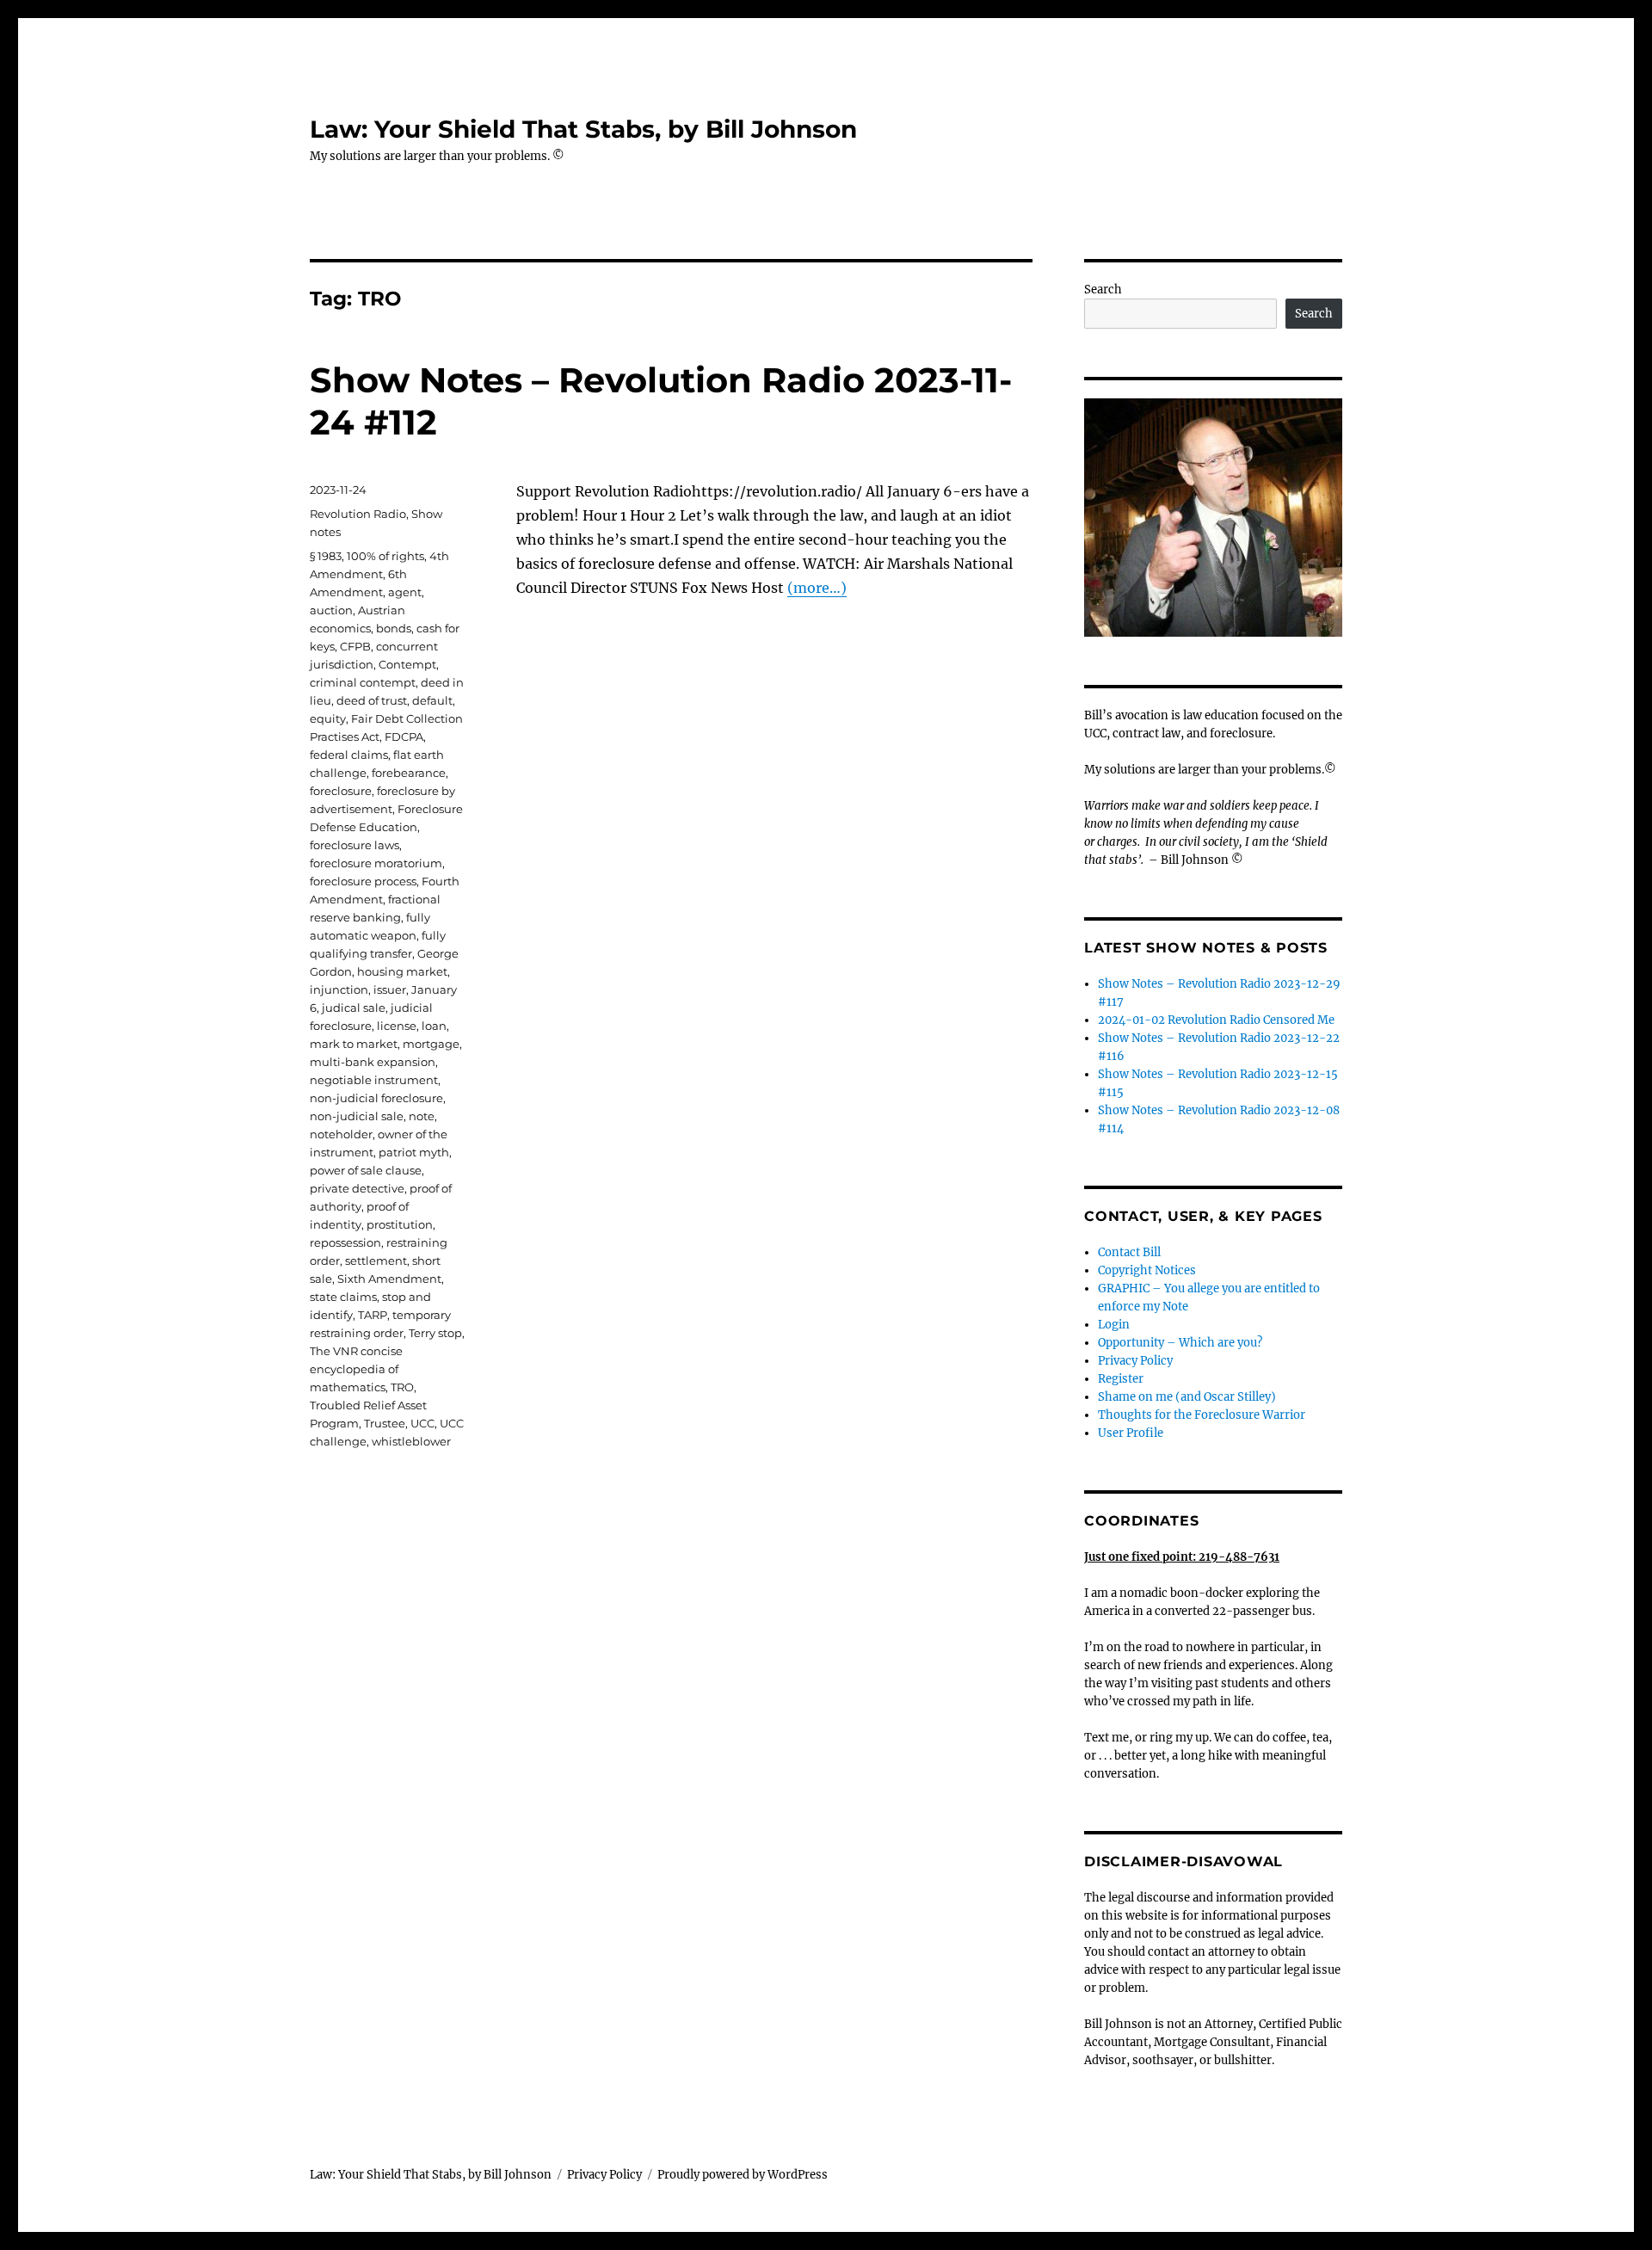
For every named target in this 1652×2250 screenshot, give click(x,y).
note (422, 1116)
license (397, 1026)
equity (328, 718)
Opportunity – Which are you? (1180, 1343)
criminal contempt (363, 682)
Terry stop (435, 1333)
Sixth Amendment (389, 1279)
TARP (373, 1315)
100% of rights (385, 556)
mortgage (431, 1044)
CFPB (355, 646)
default (432, 700)
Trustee (385, 1423)
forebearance (409, 773)
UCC (422, 1423)
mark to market (354, 1044)
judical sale (354, 1008)
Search (1103, 290)
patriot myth (414, 1152)
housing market (402, 971)
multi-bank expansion (373, 1062)
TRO (402, 1387)
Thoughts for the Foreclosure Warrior (1202, 1415)
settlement (376, 1261)
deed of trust (372, 700)
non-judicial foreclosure (376, 1098)
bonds (394, 628)
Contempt (407, 664)
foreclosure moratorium (376, 863)
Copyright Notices (1147, 1270)
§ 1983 (326, 556)
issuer (390, 989)
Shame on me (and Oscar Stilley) (1187, 1397)
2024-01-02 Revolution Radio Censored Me (1216, 1020)
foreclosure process (363, 881)
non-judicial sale (357, 1116)
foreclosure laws (354, 845)
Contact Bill (1129, 1252)
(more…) (817, 588)
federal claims (349, 755)
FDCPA (404, 737)
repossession (345, 1242)
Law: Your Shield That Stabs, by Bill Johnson (583, 129)
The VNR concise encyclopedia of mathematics (356, 1369)
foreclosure (341, 791)
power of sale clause (366, 1170)
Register (1121, 1379)
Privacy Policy (1135, 1361)
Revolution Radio (358, 514)
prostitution (400, 1224)
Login (1114, 1325)
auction (331, 610)
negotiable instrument (374, 1080)
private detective (357, 1188)
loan (434, 1026)
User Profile (1131, 1433)
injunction (339, 989)
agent (405, 592)
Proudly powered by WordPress (743, 2175)
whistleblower (411, 1441)
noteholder (341, 1134)
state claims (343, 1297)
